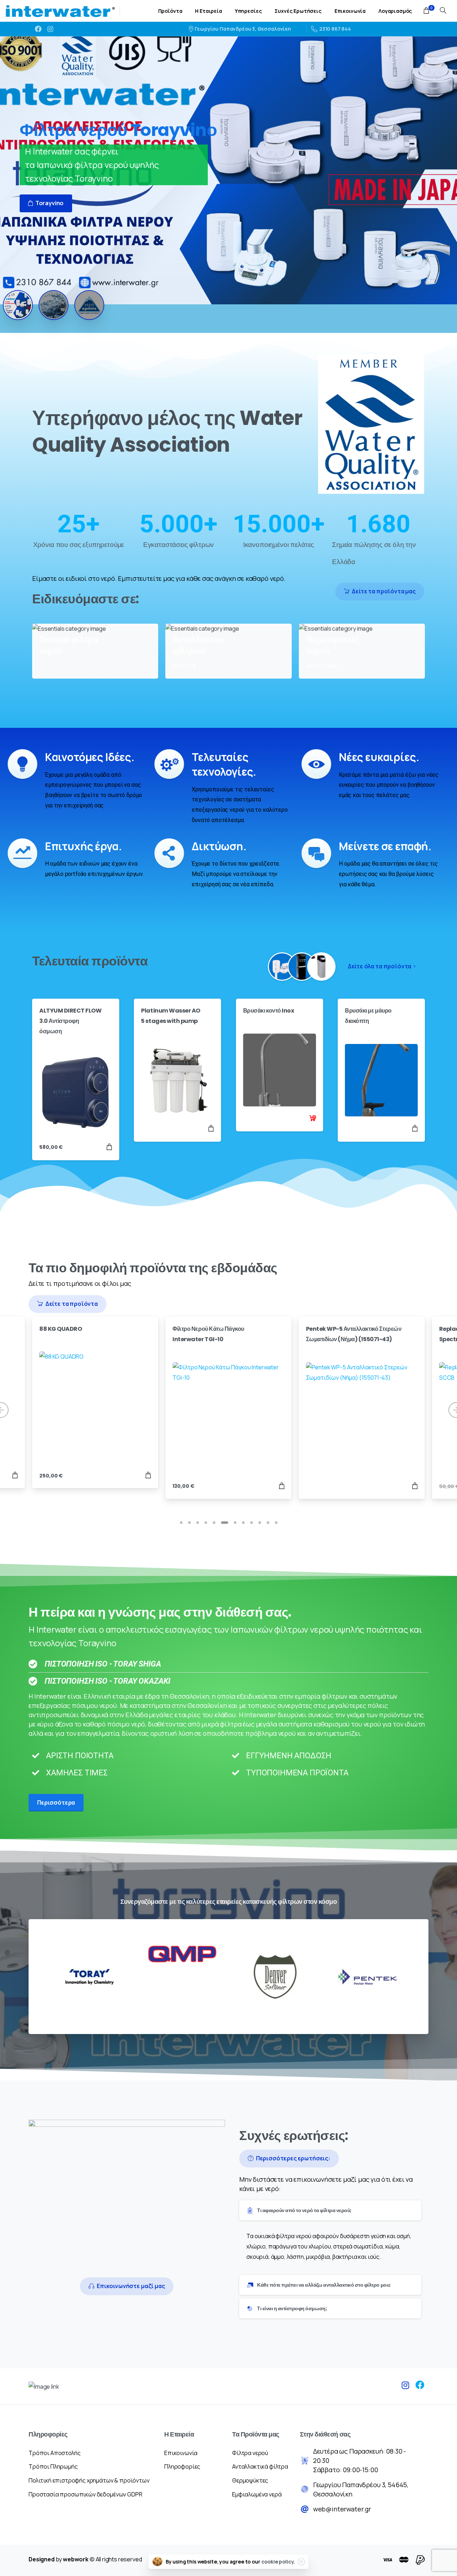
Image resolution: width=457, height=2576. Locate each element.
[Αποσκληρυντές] (321, 967)
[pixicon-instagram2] (406, 2385)
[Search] (443, 11)
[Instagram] (50, 29)
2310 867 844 (335, 29)
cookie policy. (278, 2562)
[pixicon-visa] (387, 2560)
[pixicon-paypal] (420, 2560)
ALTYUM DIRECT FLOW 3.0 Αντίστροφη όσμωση (70, 1021)
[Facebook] (38, 29)
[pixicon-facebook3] (420, 2385)
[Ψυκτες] (302, 967)
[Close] (301, 2562)
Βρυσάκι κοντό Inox (268, 1011)
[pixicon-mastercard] (404, 2560)
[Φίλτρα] (282, 967)
